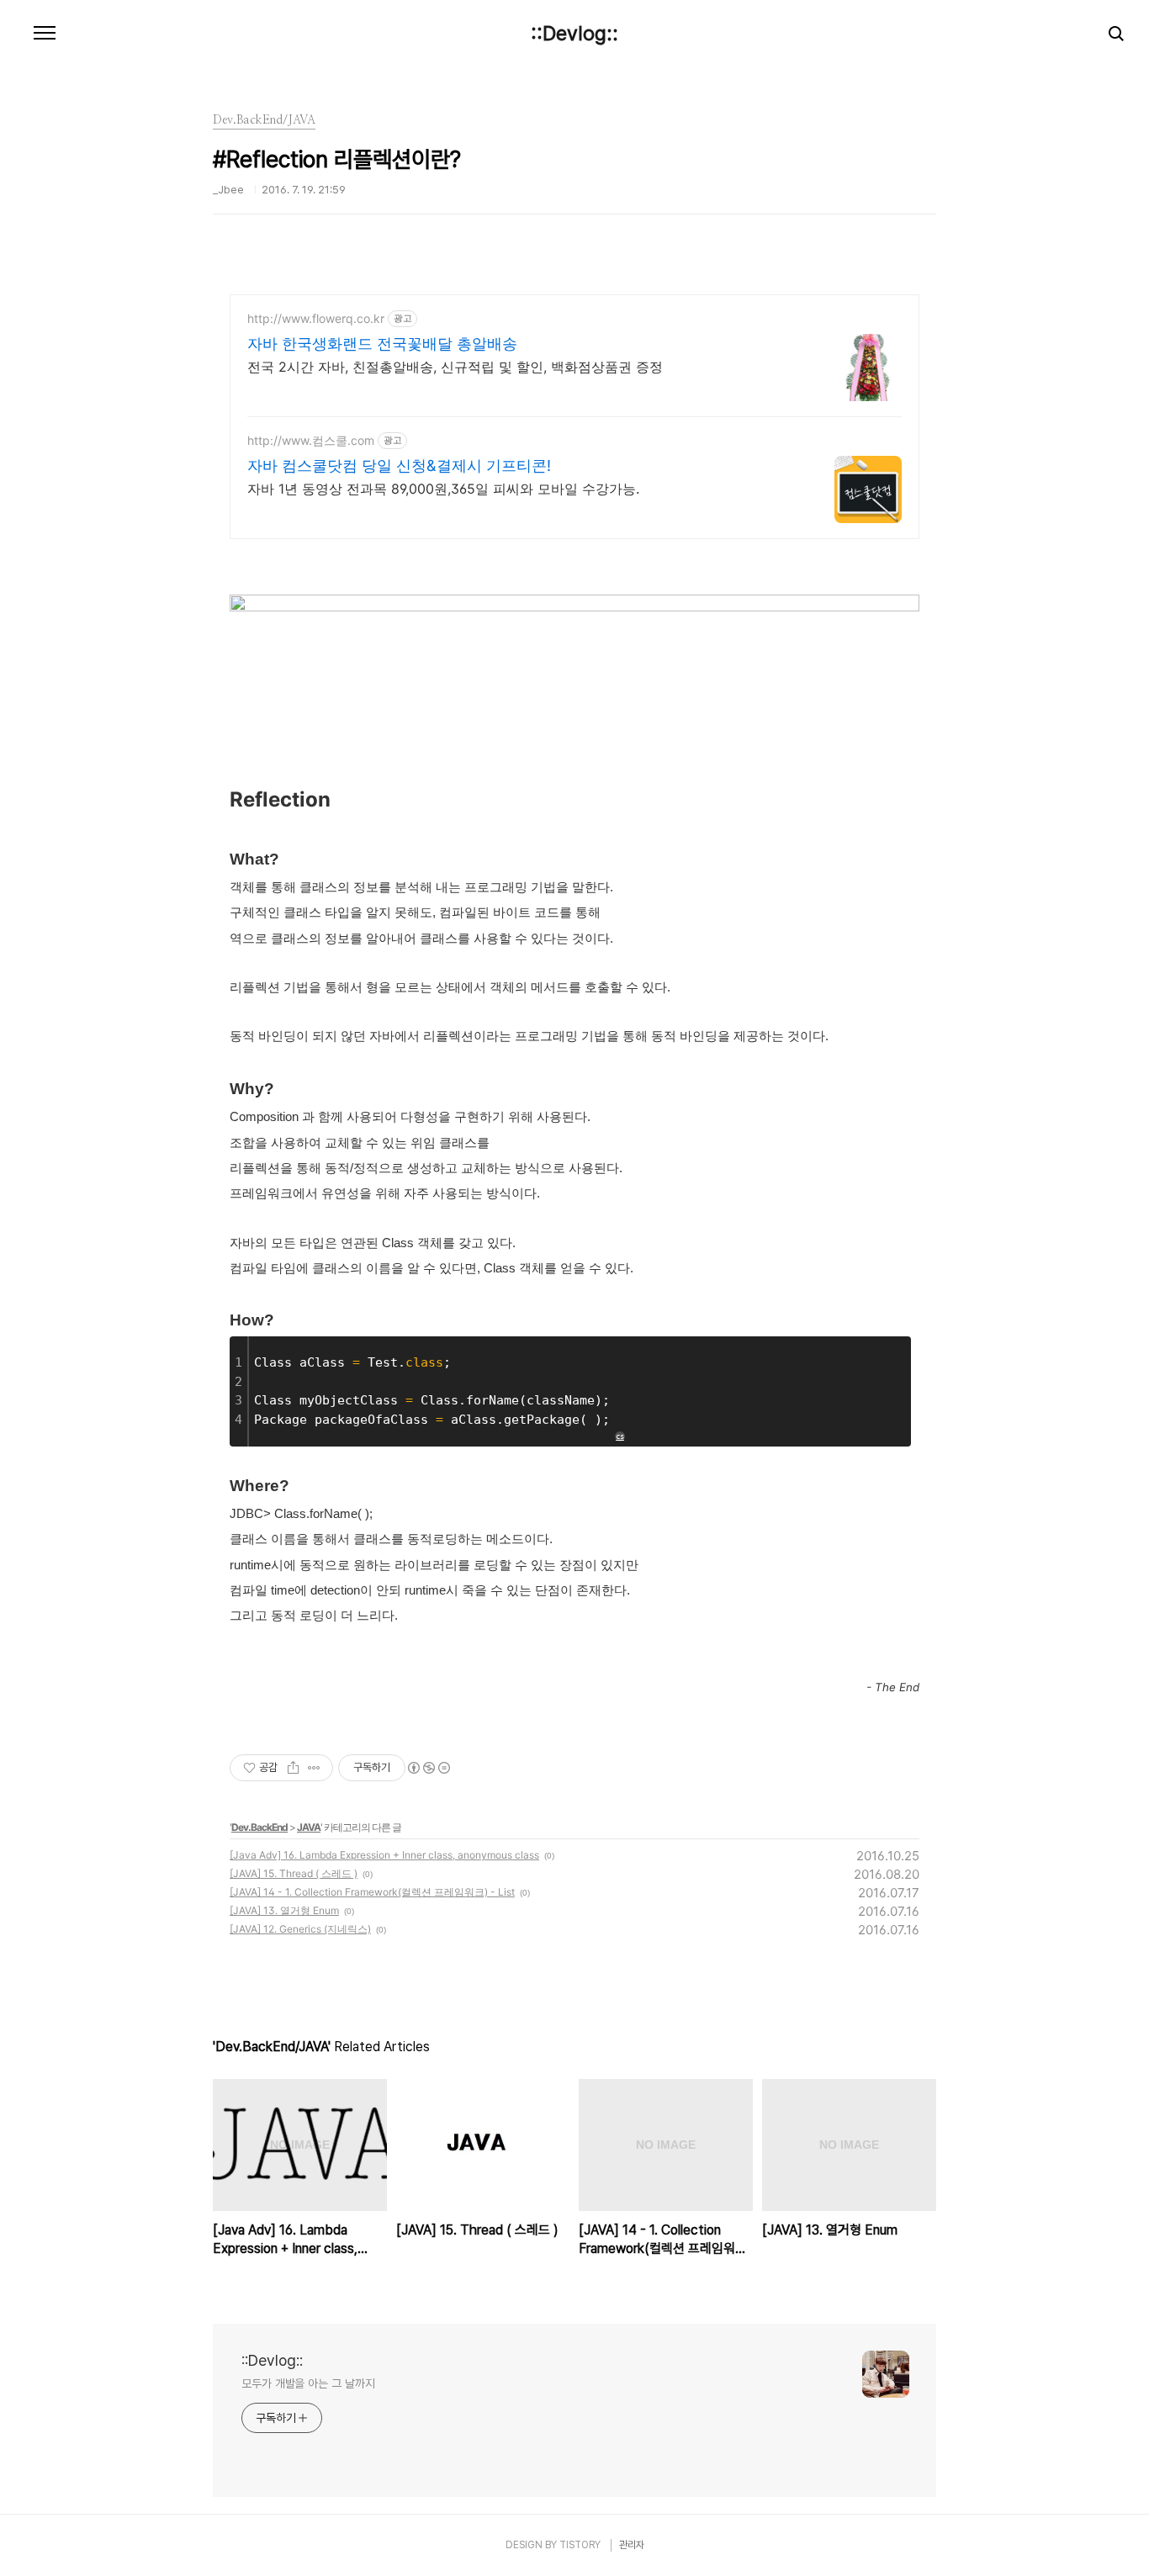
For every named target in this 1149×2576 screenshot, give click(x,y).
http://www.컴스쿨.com (311, 440)
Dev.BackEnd (259, 1827)
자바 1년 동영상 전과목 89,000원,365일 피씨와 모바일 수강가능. (443, 489)
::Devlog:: (574, 34)
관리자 (632, 2545)
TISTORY (580, 2545)
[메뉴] (45, 34)
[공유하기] (293, 1768)
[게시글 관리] (314, 1768)
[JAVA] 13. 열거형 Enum (284, 1910)
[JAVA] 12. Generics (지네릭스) (300, 1929)
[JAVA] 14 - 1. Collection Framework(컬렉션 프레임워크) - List (372, 1892)
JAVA (309, 1827)
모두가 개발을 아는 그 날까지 (308, 2383)
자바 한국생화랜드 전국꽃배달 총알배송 (382, 344)
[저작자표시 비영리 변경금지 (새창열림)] (428, 1768)
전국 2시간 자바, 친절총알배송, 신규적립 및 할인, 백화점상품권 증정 (455, 367)
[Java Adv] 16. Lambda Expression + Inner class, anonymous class (384, 1855)
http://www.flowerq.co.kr (316, 318)
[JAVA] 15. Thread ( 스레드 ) (294, 1873)
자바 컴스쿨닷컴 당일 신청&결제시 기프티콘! (399, 465)
